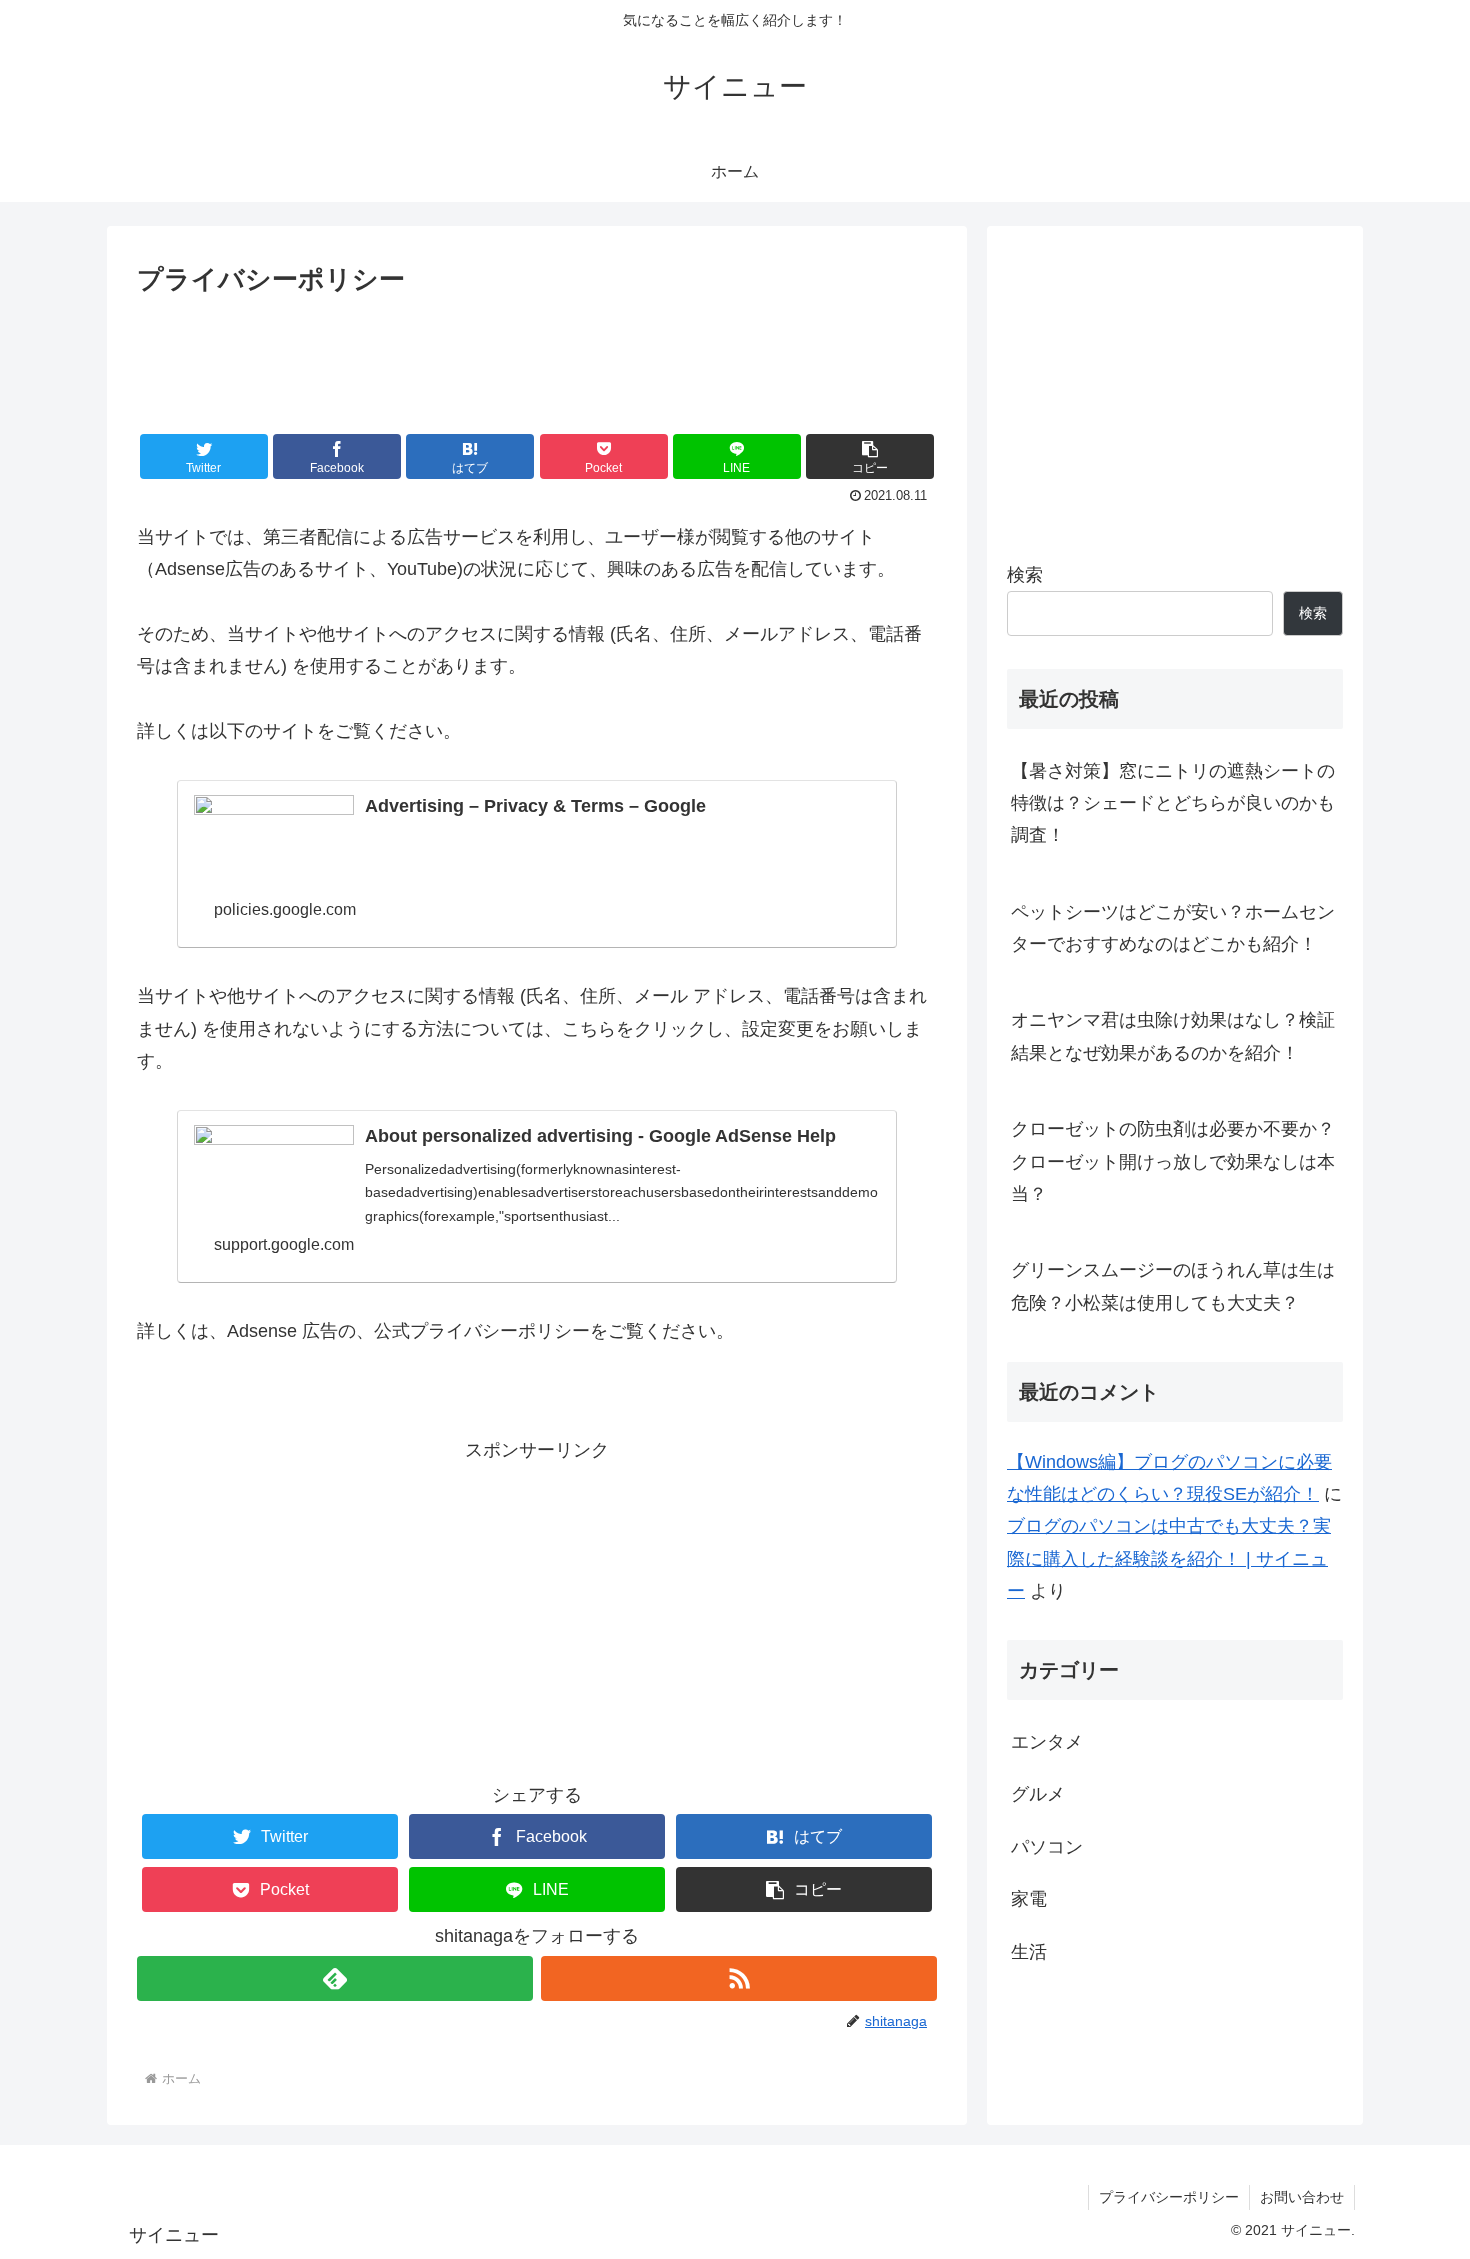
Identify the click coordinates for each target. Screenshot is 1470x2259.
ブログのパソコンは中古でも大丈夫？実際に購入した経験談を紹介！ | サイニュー (1169, 1558)
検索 (1025, 575)
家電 (1029, 1899)
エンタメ (1047, 1742)
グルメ (1038, 1794)
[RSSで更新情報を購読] (739, 1978)
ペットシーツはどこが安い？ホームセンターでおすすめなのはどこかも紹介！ (1173, 928)
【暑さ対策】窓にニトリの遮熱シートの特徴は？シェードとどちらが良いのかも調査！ (1173, 803)
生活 (1029, 1952)
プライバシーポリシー (1169, 2197)
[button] (870, 456)
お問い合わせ (1302, 2197)
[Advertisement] (537, 357)
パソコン (1047, 1847)
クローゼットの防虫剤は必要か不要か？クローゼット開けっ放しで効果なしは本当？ (1173, 1161)
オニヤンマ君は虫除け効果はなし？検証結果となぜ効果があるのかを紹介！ (1173, 1036)
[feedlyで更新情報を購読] (335, 1978)
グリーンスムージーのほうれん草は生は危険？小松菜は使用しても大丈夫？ (1173, 1286)
